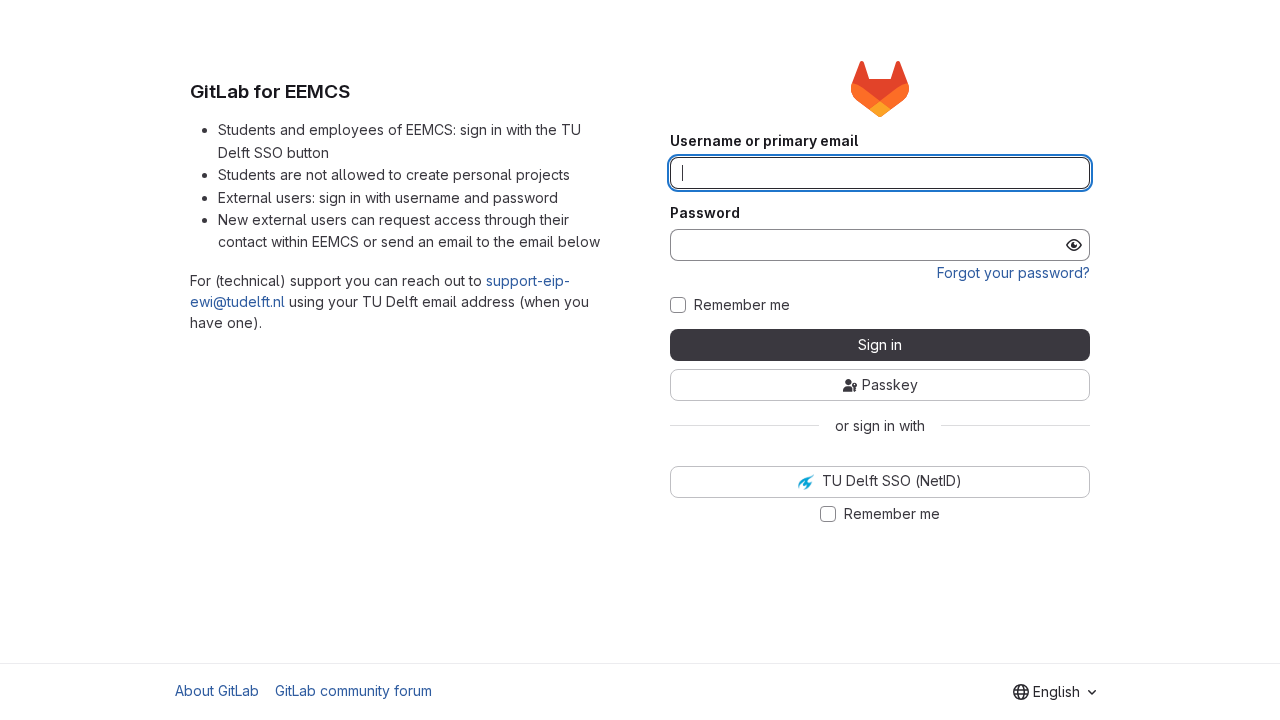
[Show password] (1074, 245)
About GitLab (217, 690)
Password (705, 213)
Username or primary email (764, 141)
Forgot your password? (1013, 272)
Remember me (742, 305)
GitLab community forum (353, 690)
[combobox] (1054, 692)
